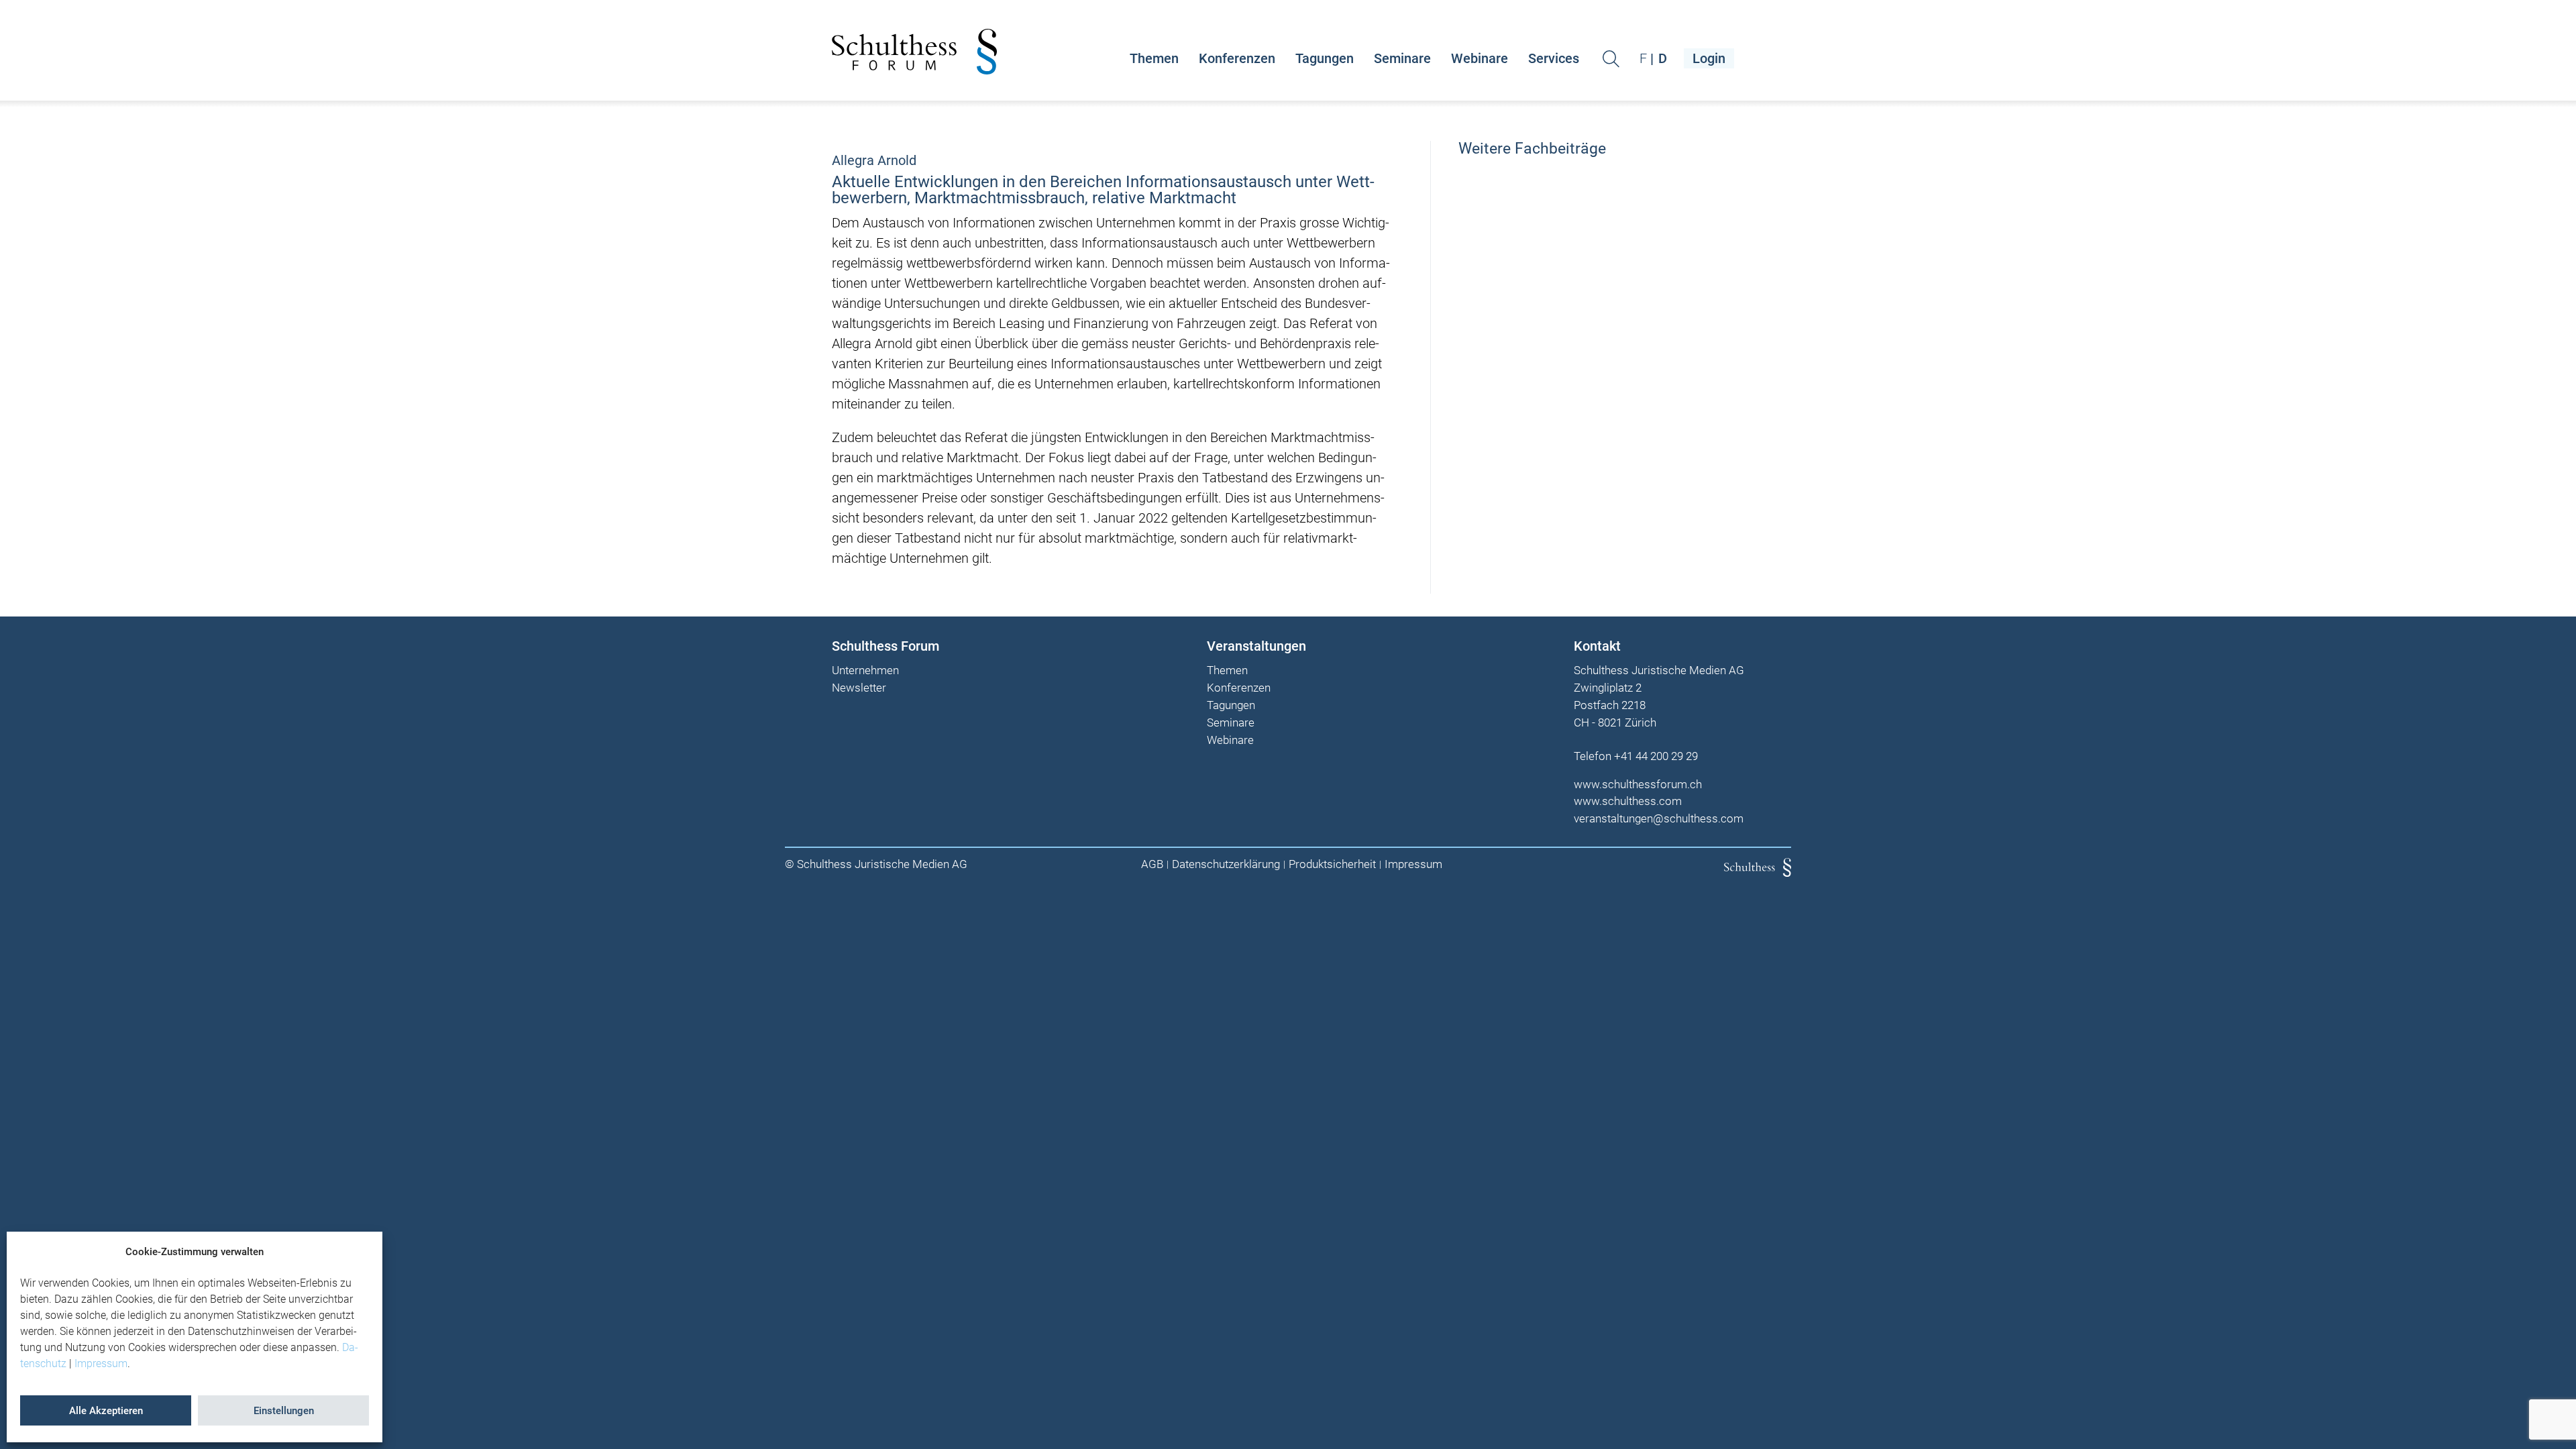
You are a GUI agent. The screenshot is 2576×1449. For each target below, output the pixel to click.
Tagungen (1325, 58)
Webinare (1480, 58)
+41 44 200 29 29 (1656, 756)
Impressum (101, 1363)
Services (1554, 58)
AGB (1152, 864)
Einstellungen (284, 1411)
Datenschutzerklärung (1226, 864)
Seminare (1402, 58)
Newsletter (859, 688)
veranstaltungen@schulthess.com (1659, 818)
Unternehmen (865, 671)
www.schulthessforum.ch (1638, 784)
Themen (1154, 58)
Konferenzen (1237, 58)
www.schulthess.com (1628, 801)
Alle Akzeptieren (106, 1411)
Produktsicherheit (1332, 864)
